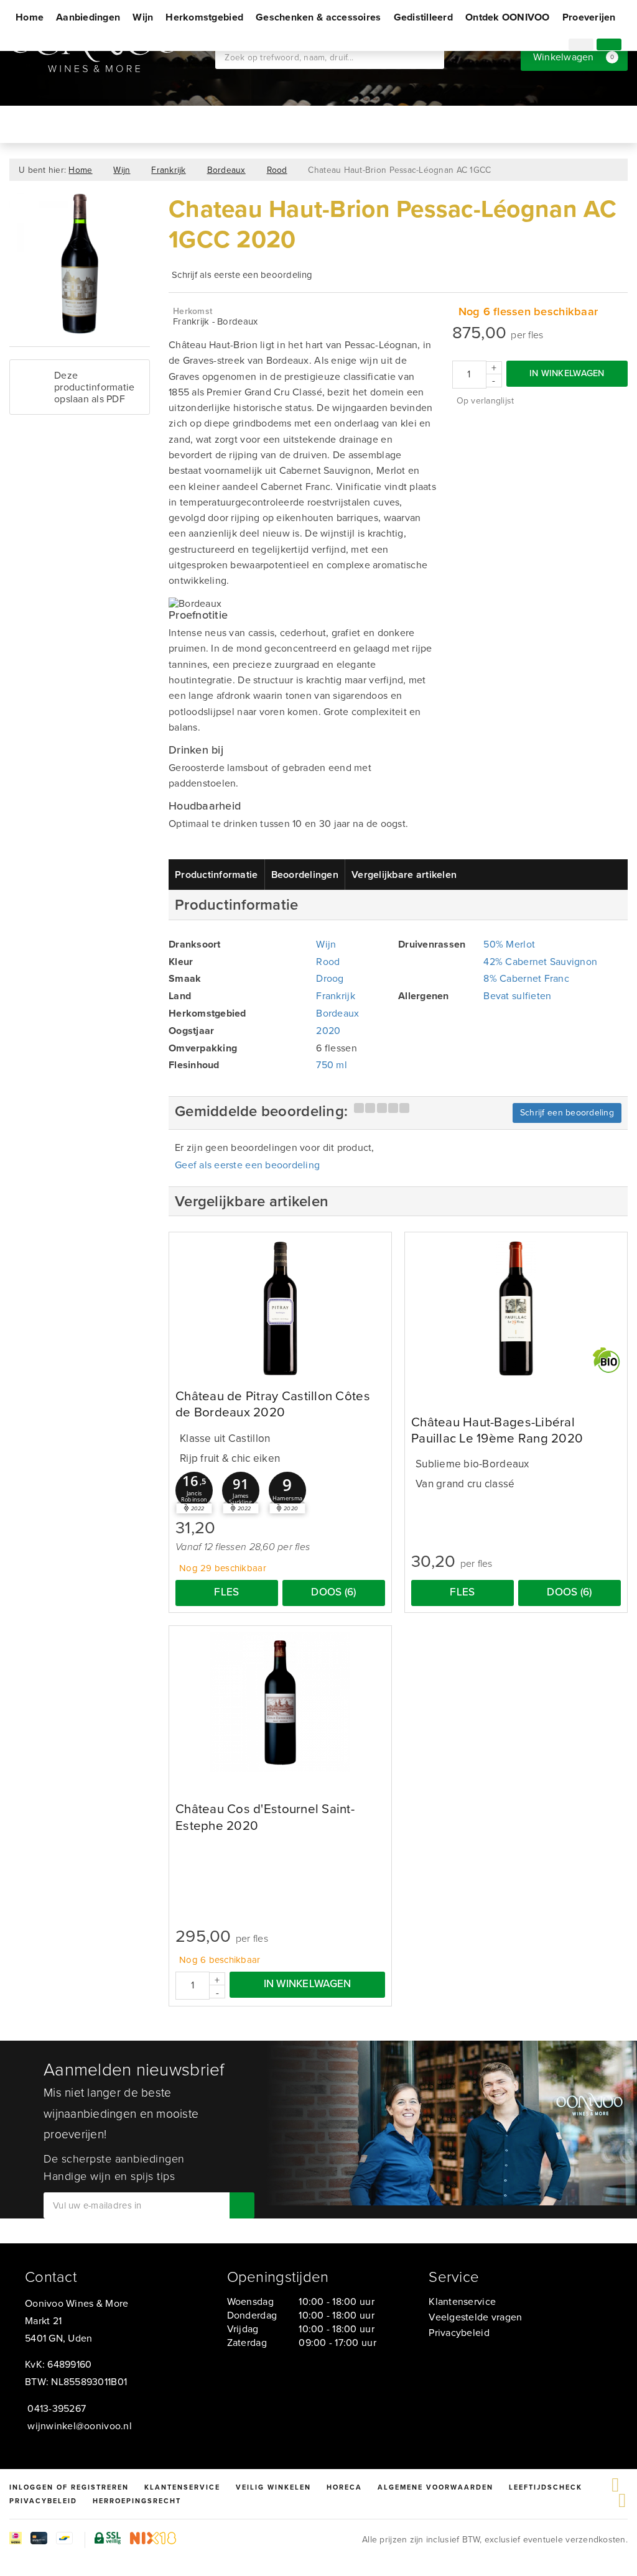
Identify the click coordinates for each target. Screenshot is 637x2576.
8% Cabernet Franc (526, 978)
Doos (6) (333, 1592)
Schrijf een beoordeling (567, 1113)
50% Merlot (509, 944)
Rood (277, 170)
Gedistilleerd (423, 17)
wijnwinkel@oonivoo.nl (80, 2426)
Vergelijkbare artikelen (404, 875)
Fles (226, 1592)
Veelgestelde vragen (475, 2317)
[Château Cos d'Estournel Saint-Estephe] (280, 1702)
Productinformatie (216, 875)
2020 (328, 1031)
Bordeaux (226, 170)
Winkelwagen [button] (574, 57)
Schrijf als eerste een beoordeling (242, 275)
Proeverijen (589, 17)
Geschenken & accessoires (318, 17)
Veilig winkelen (273, 2487)
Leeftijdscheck (546, 2487)
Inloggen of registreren (69, 2487)
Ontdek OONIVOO (508, 17)
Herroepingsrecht (137, 2501)
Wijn (143, 17)
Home (30, 17)
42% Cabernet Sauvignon (540, 962)
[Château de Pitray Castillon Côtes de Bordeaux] (280, 1309)
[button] (194, 1490)
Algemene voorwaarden (435, 2487)
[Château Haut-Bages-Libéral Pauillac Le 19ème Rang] (516, 1309)
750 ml (332, 1065)
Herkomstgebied (204, 17)
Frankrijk (168, 170)
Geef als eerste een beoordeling (247, 1165)
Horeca (344, 2487)
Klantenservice (462, 2301)
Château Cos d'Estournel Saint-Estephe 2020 (265, 1817)
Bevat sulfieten (517, 996)
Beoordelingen (305, 875)
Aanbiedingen (88, 17)
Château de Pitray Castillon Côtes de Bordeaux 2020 (273, 1404)
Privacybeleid (459, 2333)
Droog (330, 978)
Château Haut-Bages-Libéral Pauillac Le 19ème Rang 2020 (497, 1430)
